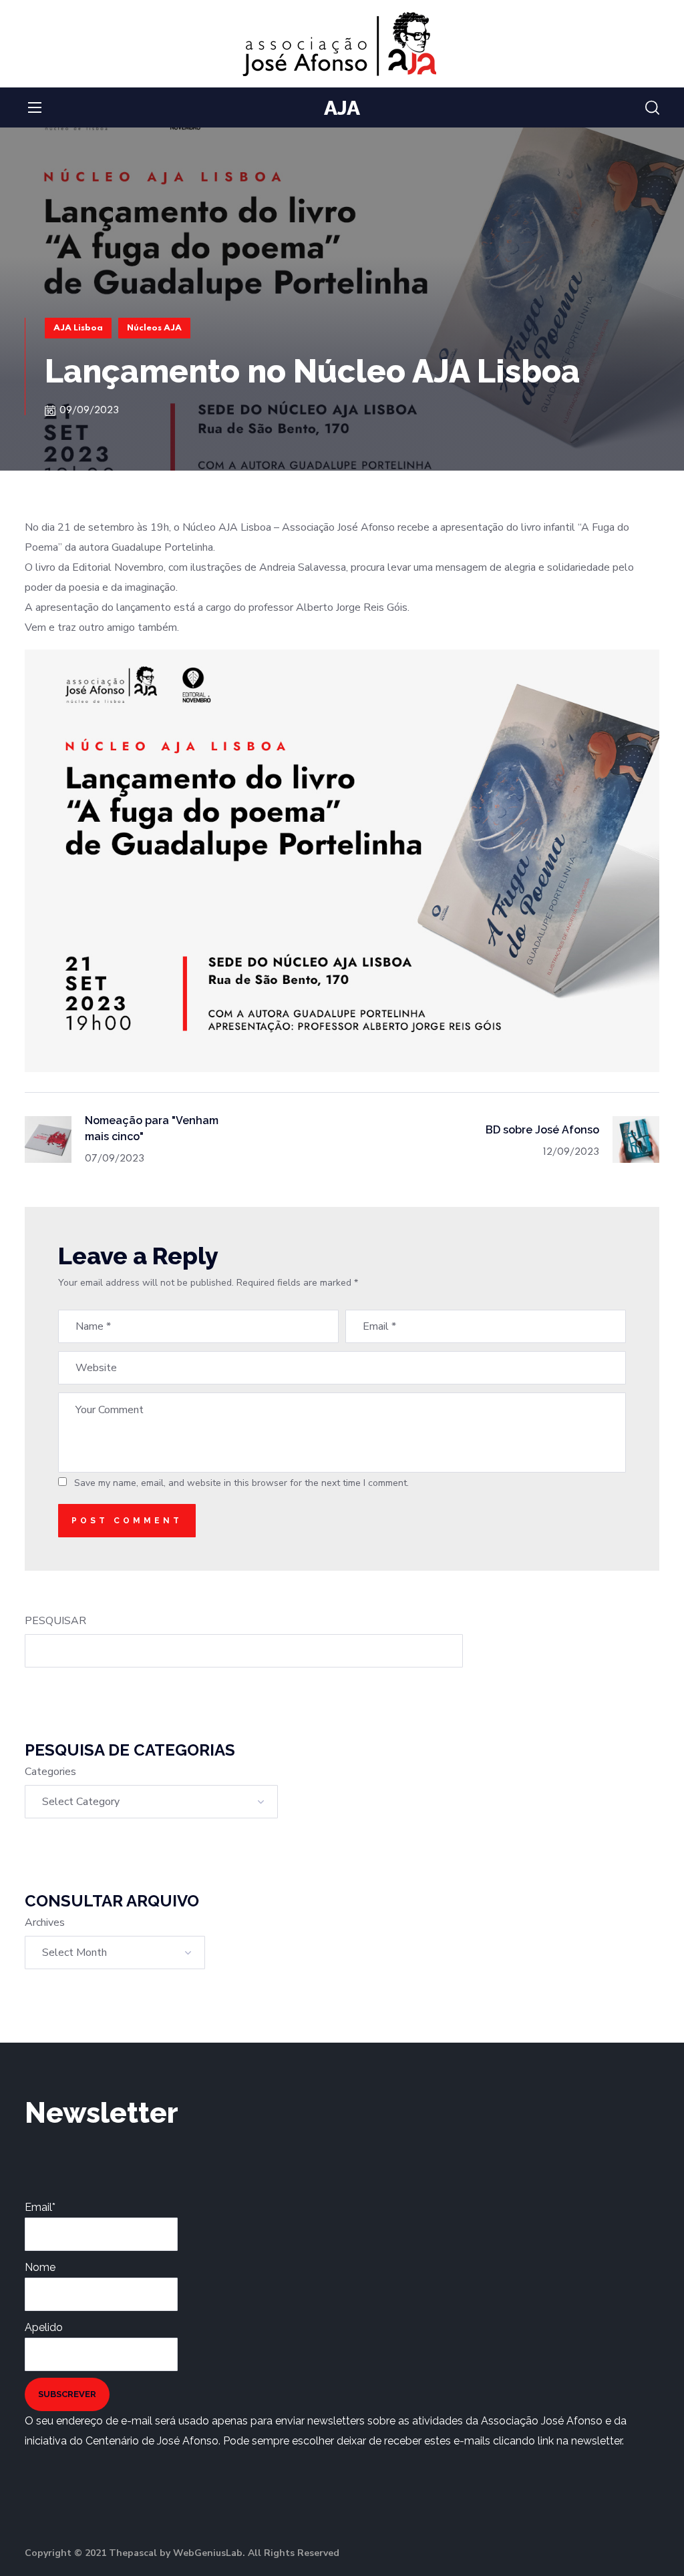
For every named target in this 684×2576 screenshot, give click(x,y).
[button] (652, 108)
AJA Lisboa (78, 328)
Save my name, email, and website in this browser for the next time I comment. (241, 1483)
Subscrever (67, 2394)
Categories (50, 1772)
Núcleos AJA (154, 328)
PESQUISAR (55, 1621)
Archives (45, 1922)
